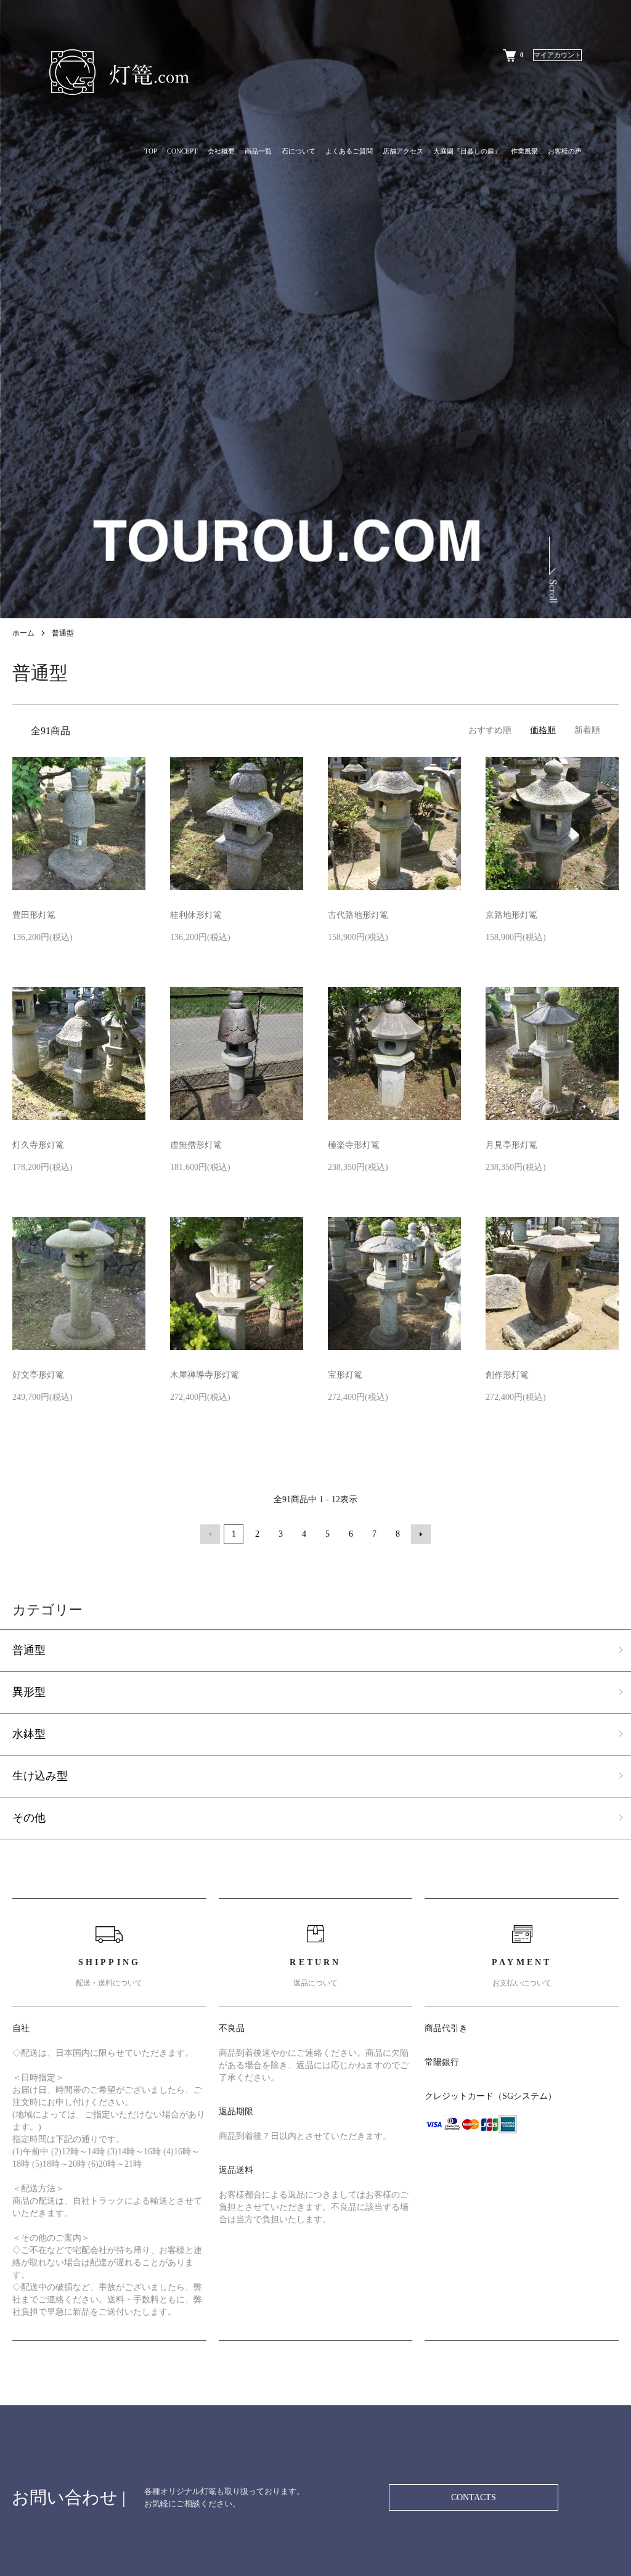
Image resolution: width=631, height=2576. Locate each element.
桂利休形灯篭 (196, 915)
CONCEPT (182, 151)
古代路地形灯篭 (358, 915)
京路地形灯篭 (511, 915)
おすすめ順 (490, 730)
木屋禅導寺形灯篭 (205, 1375)
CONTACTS (474, 2497)
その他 (29, 1818)
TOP (151, 151)
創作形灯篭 (507, 1375)
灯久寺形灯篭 (38, 1145)
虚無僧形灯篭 (196, 1145)
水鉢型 (29, 1734)
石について (299, 151)
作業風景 (524, 151)
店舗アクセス (403, 151)
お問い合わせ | (69, 2497)
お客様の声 (565, 151)
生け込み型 (40, 1776)
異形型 (29, 1692)
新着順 (587, 730)
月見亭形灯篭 (511, 1145)
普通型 (63, 633)
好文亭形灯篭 (38, 1375)
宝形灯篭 (345, 1375)
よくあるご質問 (349, 151)
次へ (421, 1534)
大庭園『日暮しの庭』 (467, 151)
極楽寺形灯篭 (354, 1145)
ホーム (23, 633)
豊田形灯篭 (34, 915)
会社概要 (221, 151)
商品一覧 (258, 151)
